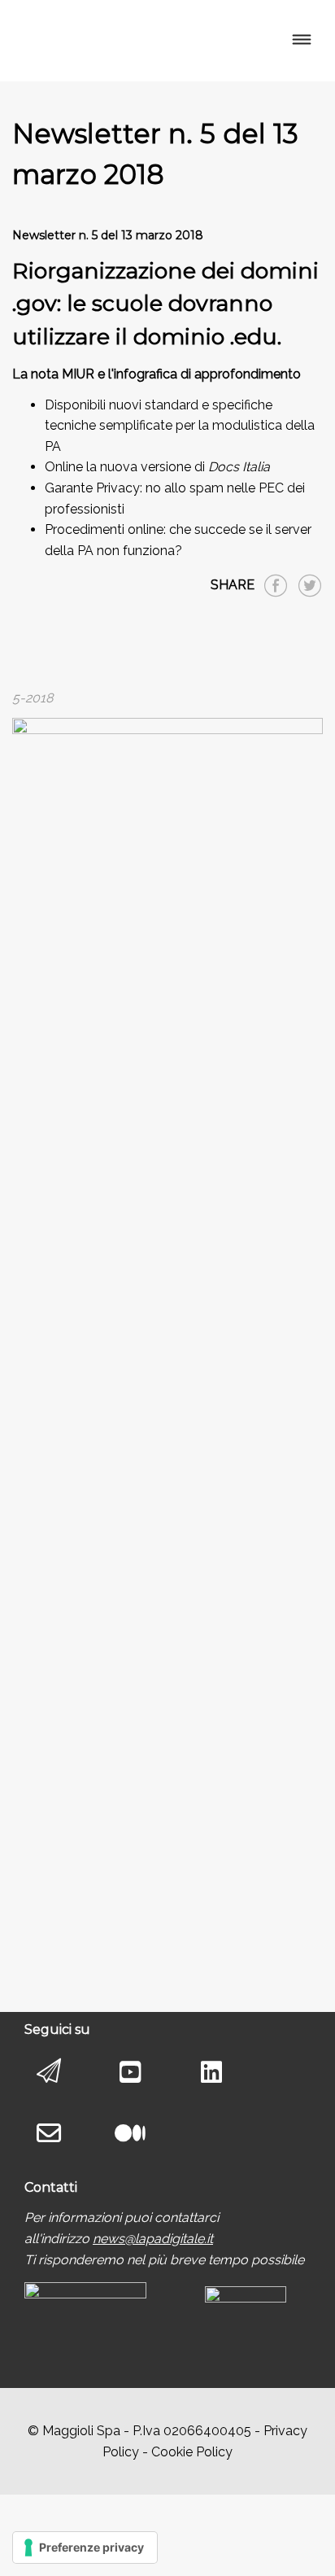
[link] (153, 2239)
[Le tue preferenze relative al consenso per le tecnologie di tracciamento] (85, 2548)
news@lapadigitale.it (153, 2239)
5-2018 (33, 698)
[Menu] (301, 40)
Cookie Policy (192, 2452)
